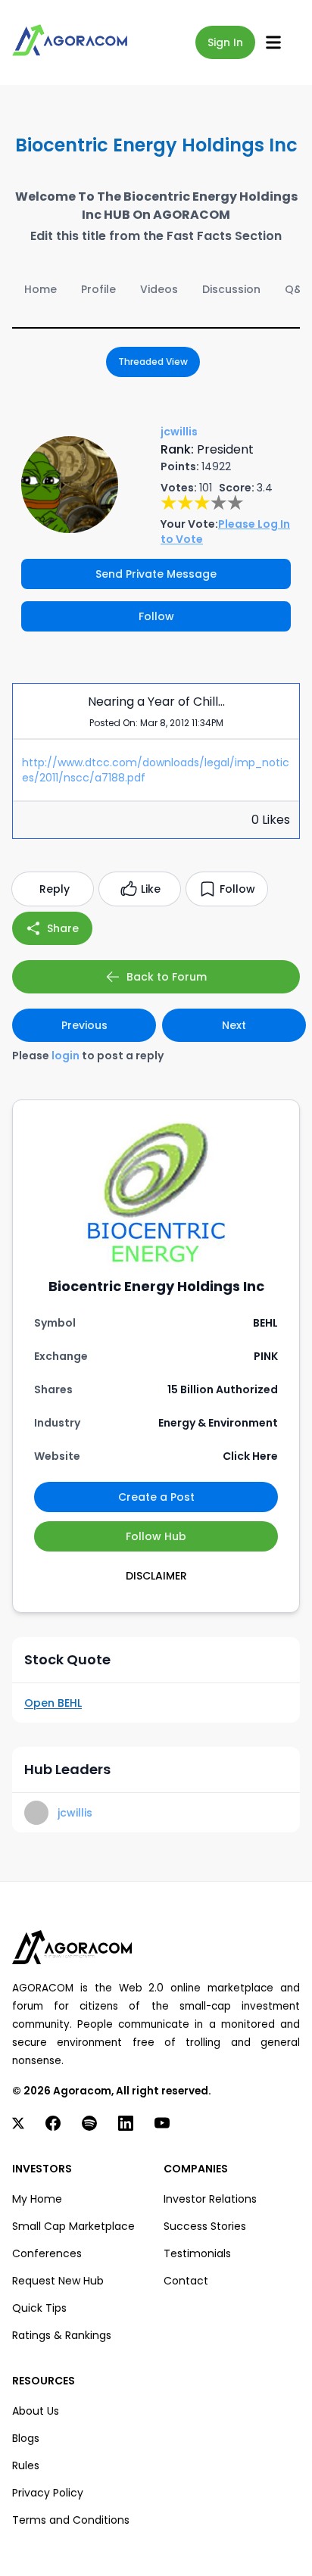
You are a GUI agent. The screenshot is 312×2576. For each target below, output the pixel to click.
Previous (84, 1025)
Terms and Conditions (71, 2520)
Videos (159, 289)
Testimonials (197, 2253)
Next (234, 1025)
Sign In (225, 42)
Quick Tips (39, 2308)
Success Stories (205, 2226)
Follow (156, 616)
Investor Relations (210, 2199)
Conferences (47, 2253)
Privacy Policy (48, 2493)
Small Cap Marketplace (73, 2226)
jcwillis (75, 1813)
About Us (36, 2411)
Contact (186, 2281)
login (66, 1056)
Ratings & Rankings (62, 2335)
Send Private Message (156, 574)
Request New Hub (58, 2281)
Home (41, 289)
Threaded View (153, 362)
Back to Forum (167, 977)
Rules (26, 2465)
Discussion (231, 289)
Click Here (250, 1456)
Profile (98, 289)
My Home (37, 2199)
